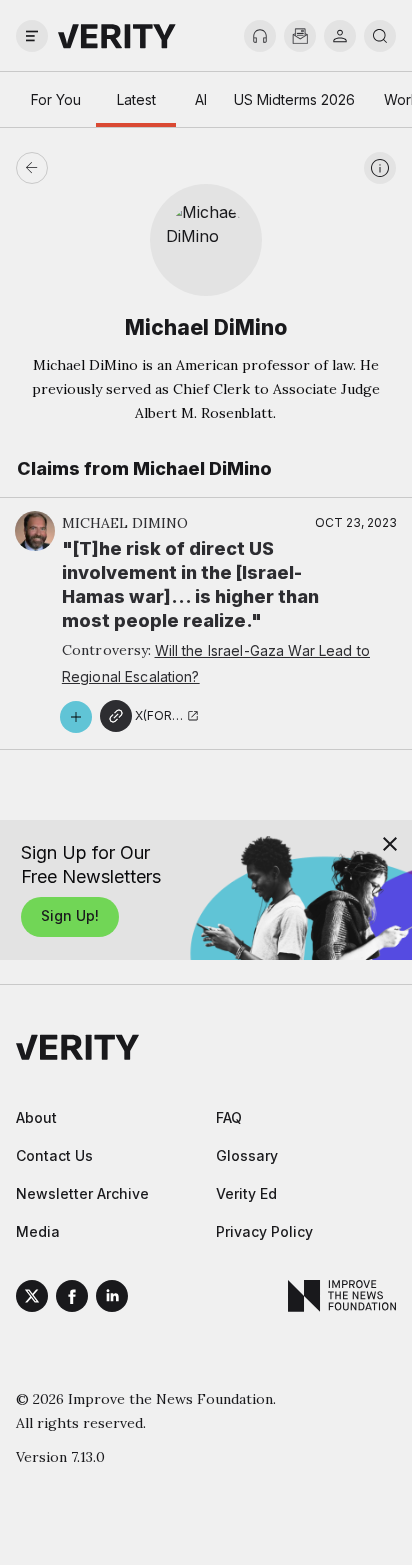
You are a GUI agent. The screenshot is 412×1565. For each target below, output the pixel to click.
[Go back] (119, 168)
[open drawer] (32, 36)
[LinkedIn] (112, 1299)
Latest (136, 99)
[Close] (390, 844)
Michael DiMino (125, 523)
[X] (32, 1299)
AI (201, 99)
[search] (380, 36)
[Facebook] (72, 1299)
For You (56, 99)
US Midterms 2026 (294, 99)
